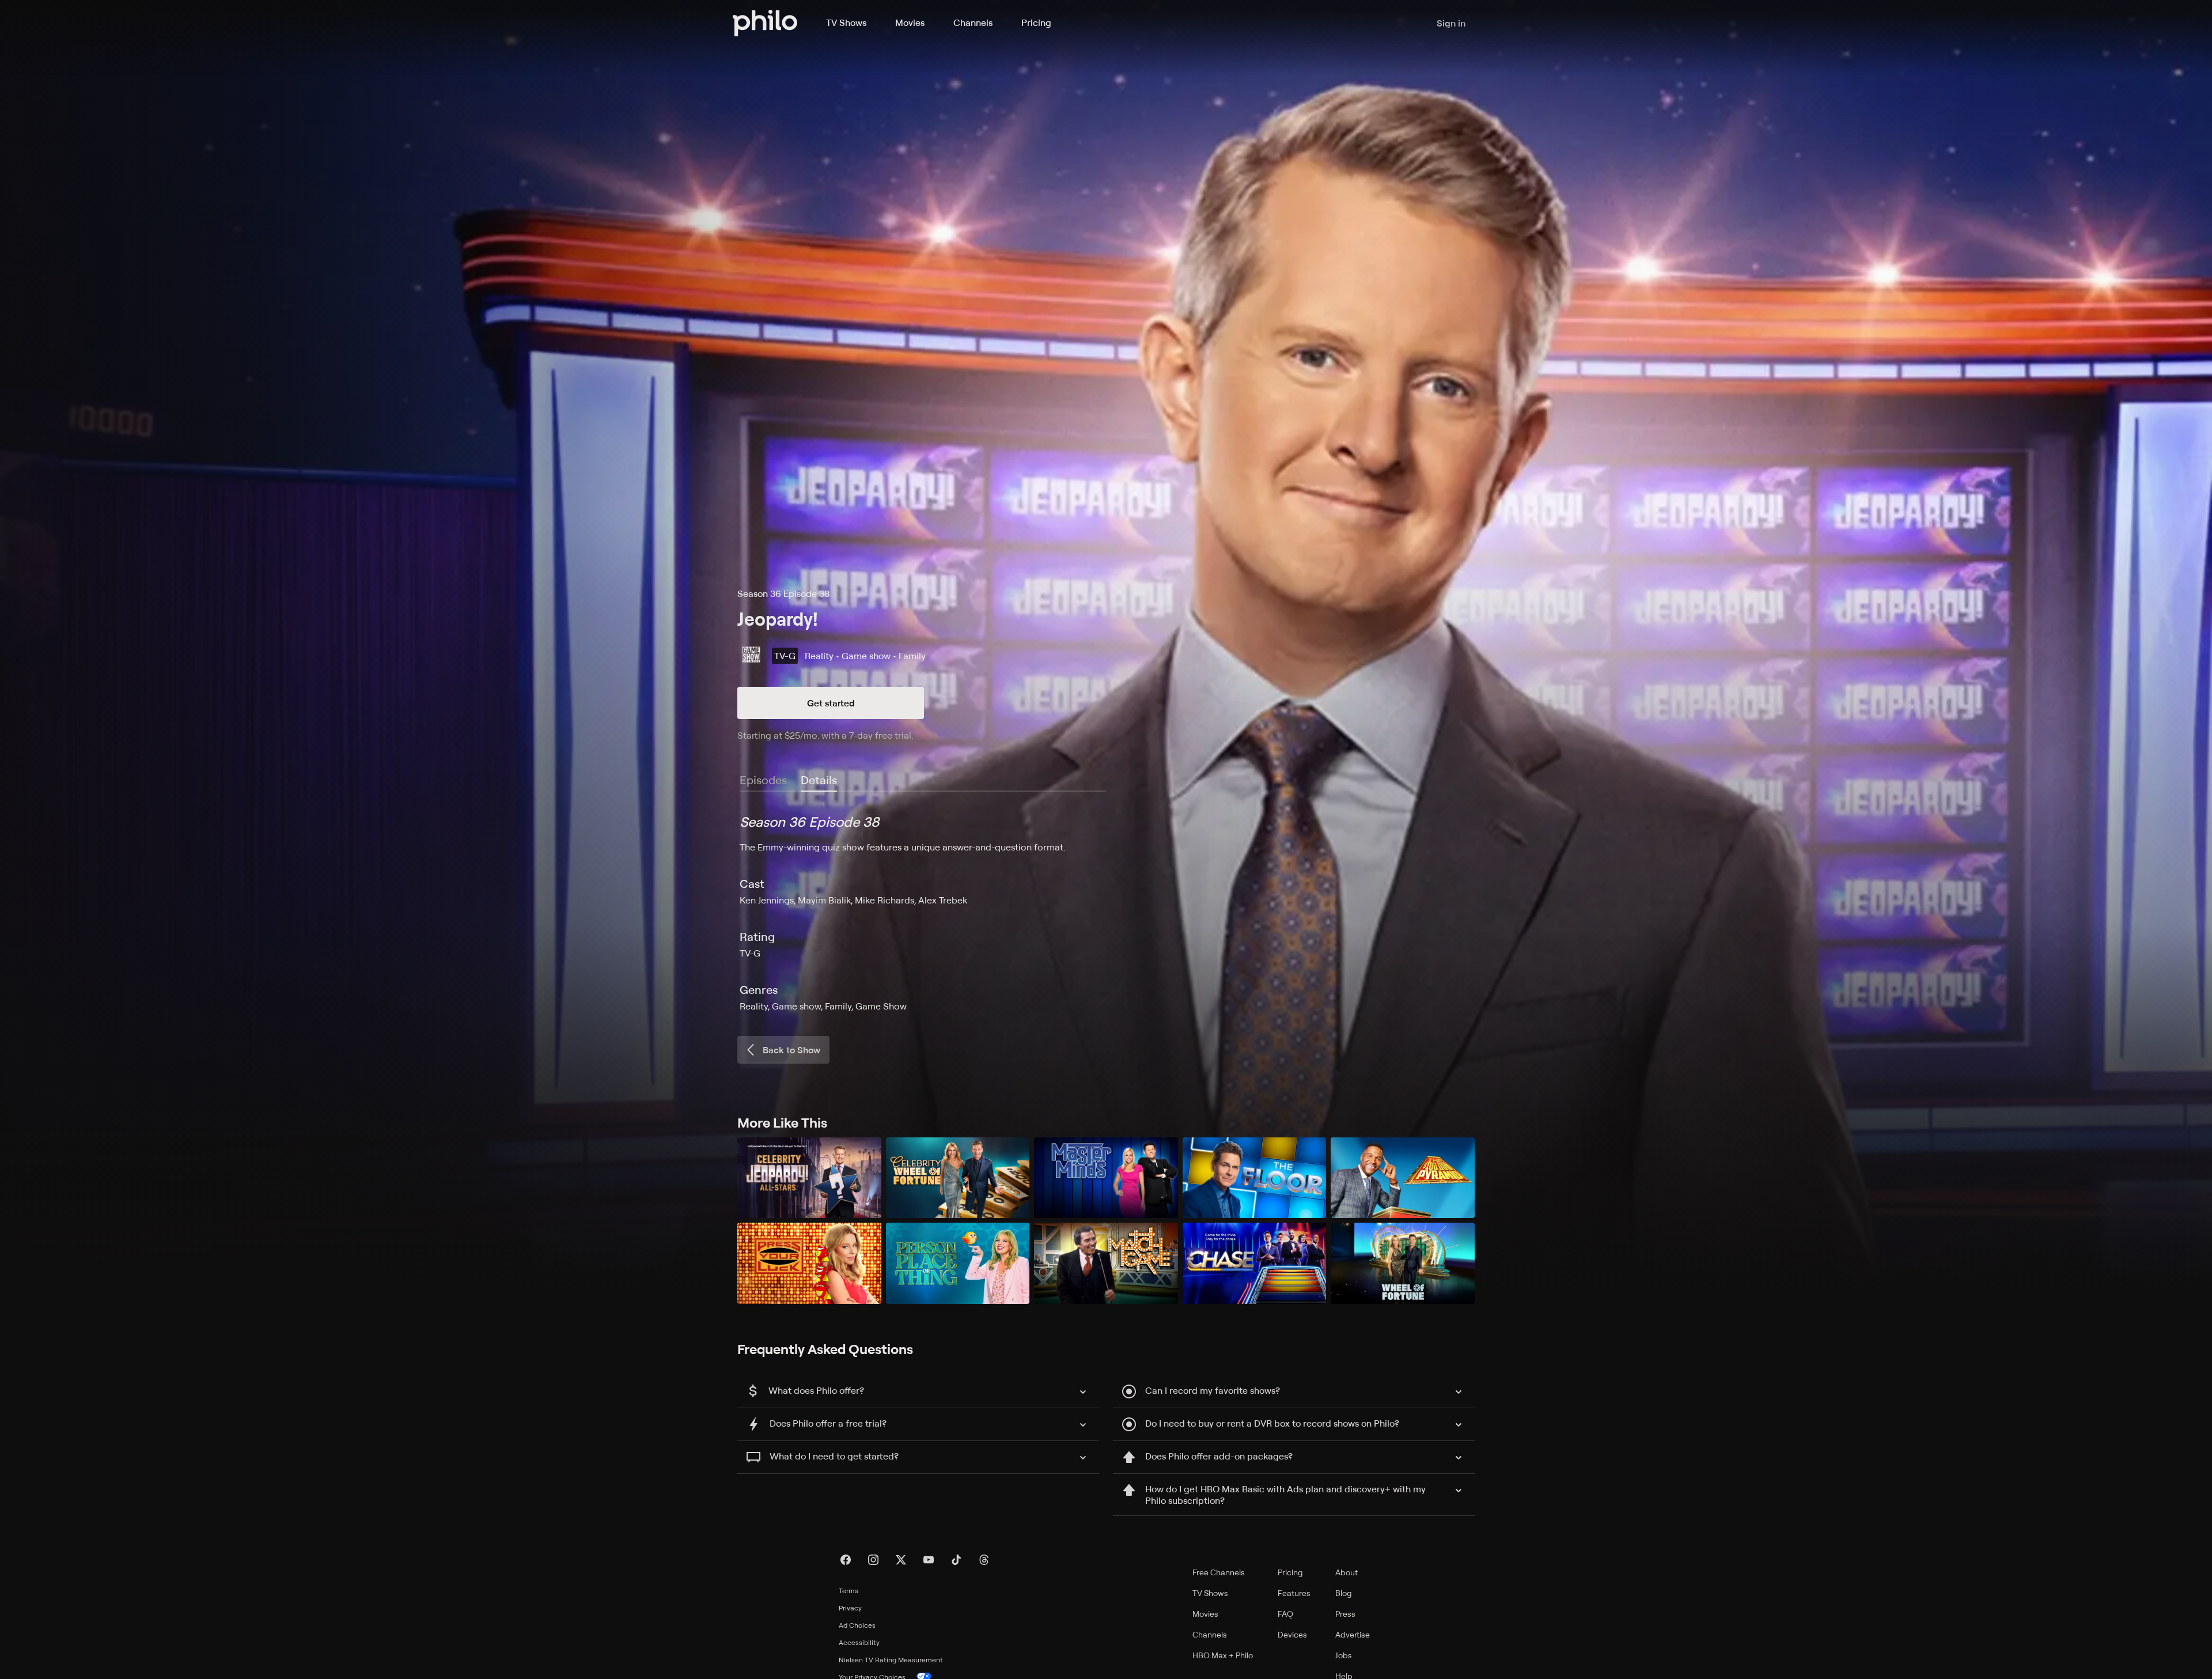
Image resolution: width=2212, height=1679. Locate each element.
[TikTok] (956, 1560)
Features (1294, 1593)
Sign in (1451, 23)
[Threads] (984, 1560)
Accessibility (859, 1642)
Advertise (1353, 1634)
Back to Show (791, 1050)
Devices (1292, 1634)
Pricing (1036, 22)
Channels (973, 22)
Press (1345, 1614)
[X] (901, 1560)
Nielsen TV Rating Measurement (891, 1660)
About (1346, 1572)
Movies (910, 22)
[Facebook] (846, 1560)
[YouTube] (929, 1560)
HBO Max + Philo (1223, 1655)
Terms (849, 1591)
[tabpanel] (1106, 913)
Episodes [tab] (763, 780)
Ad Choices (857, 1625)
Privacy (850, 1608)
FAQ (1285, 1614)
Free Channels (1219, 1572)
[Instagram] (873, 1560)
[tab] (819, 781)
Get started (831, 703)
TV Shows (846, 22)
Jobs (1344, 1655)
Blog (1344, 1593)
